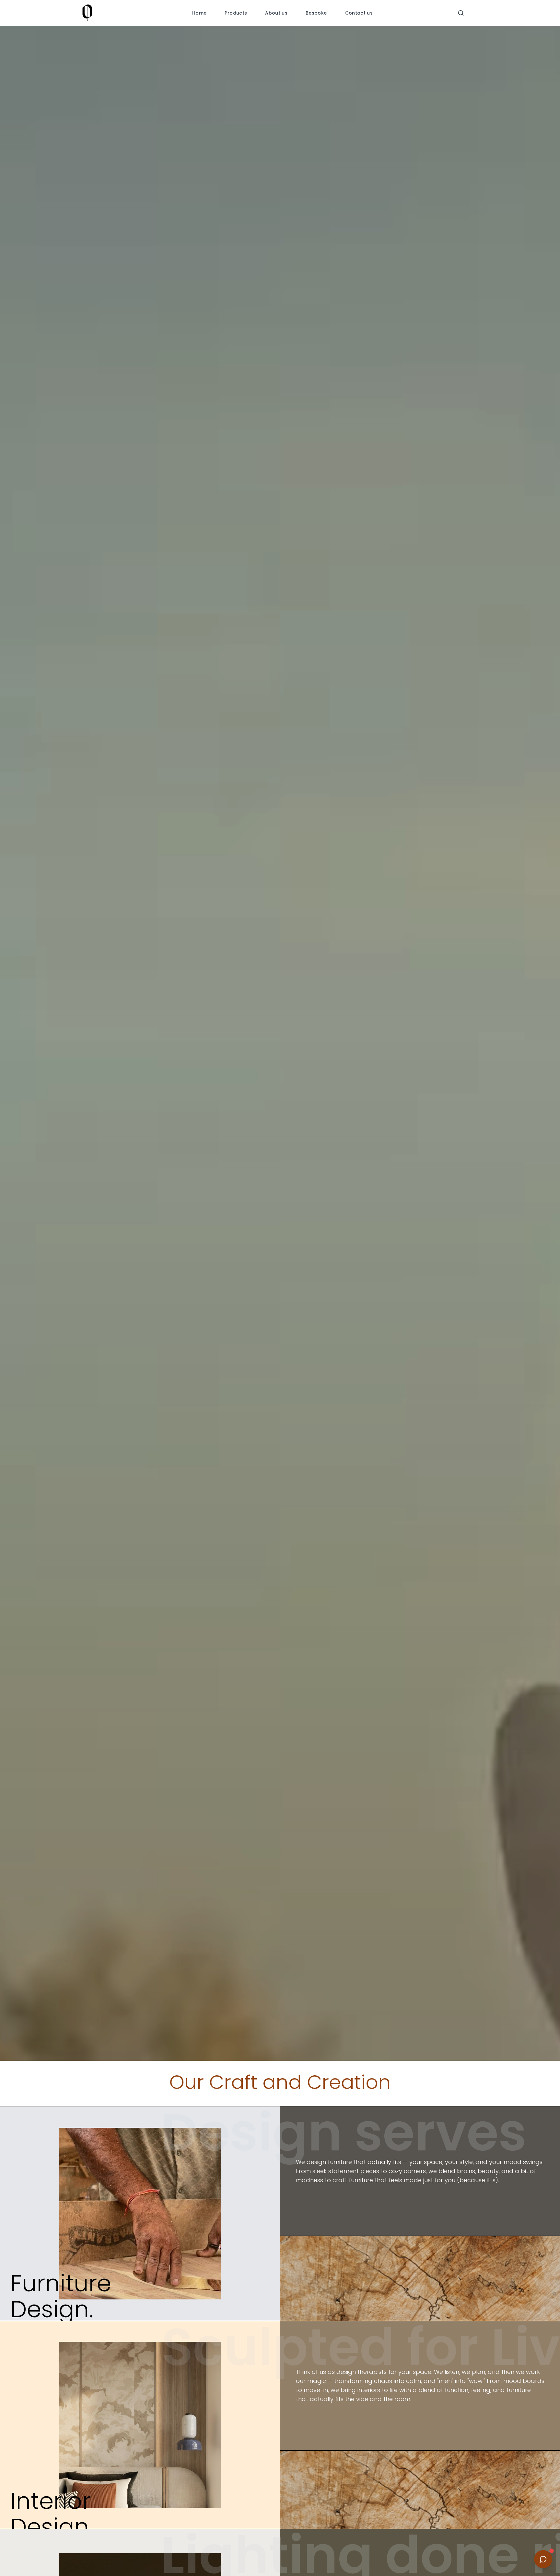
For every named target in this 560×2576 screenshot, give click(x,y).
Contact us (359, 13)
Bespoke (316, 13)
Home (199, 13)
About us (276, 13)
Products (236, 13)
